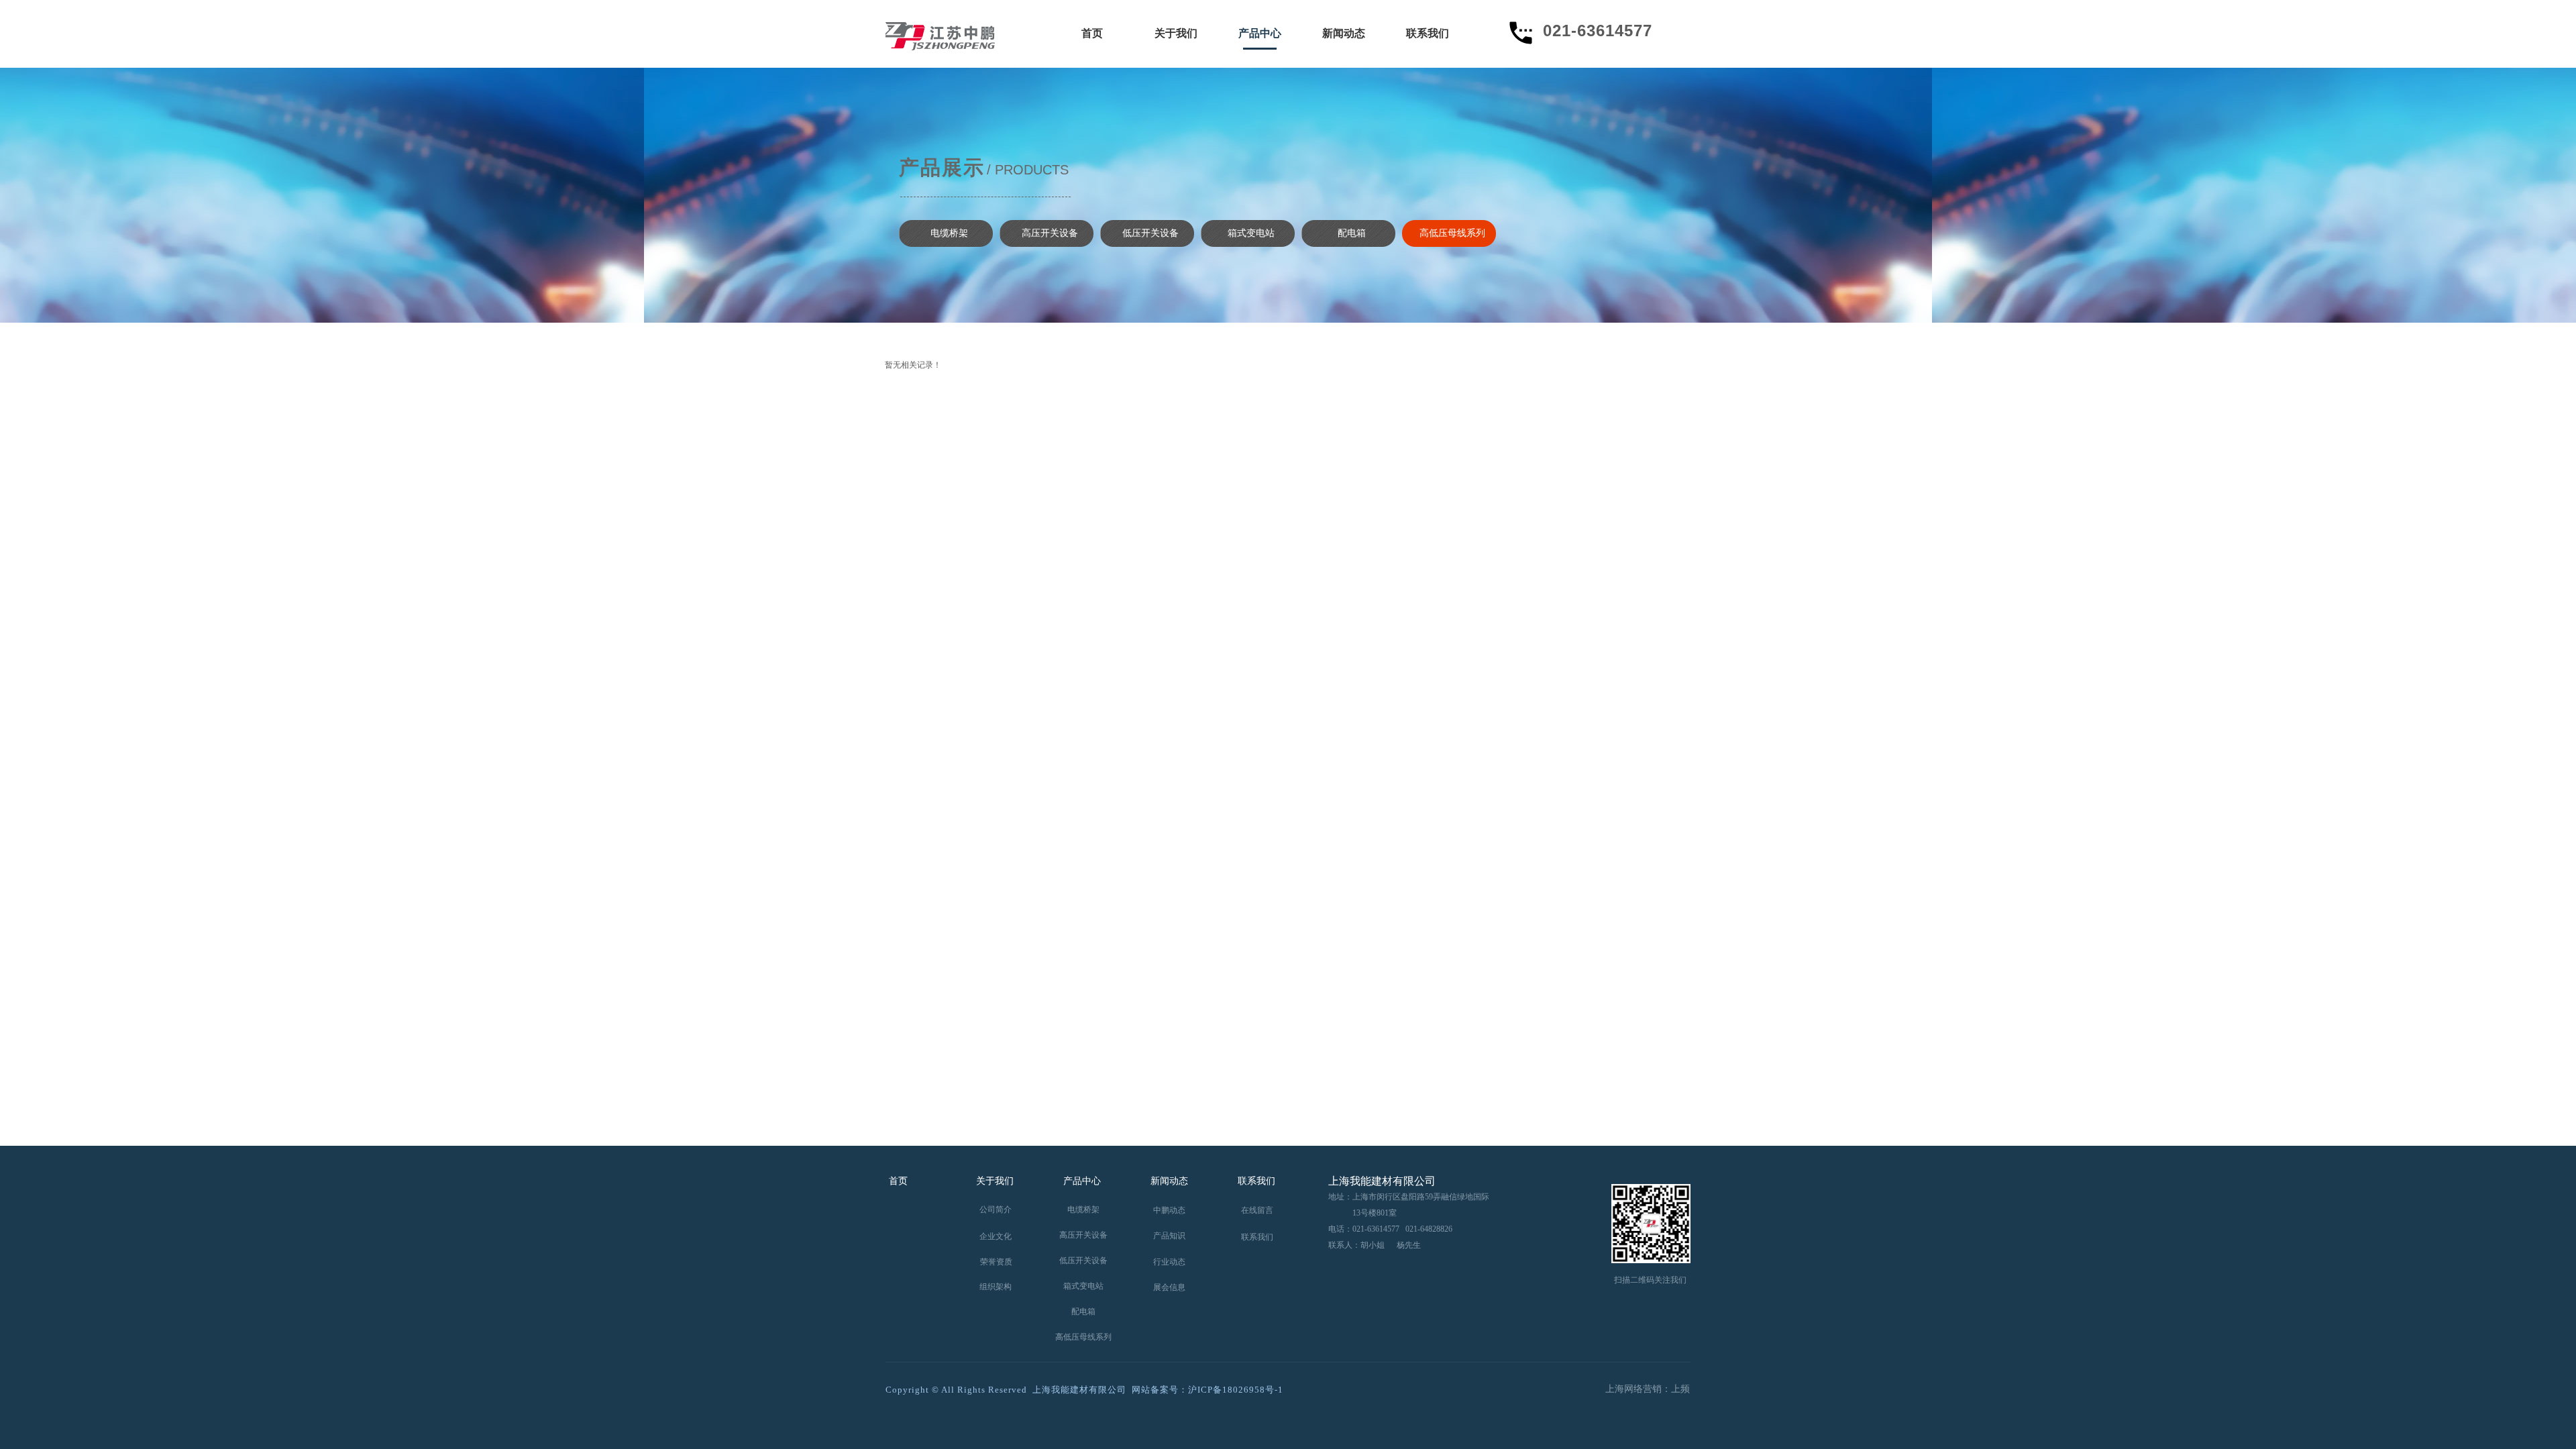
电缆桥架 (949, 233)
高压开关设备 (1050, 233)
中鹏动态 (1169, 1210)
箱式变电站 (1251, 233)
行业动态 (1169, 1262)
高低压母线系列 (1452, 233)
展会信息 (1169, 1287)
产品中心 (1260, 33)
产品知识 (1169, 1236)
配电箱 (1352, 233)
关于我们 (1176, 33)
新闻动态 (1344, 33)
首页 (1092, 33)
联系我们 (1428, 33)
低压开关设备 (1150, 233)
